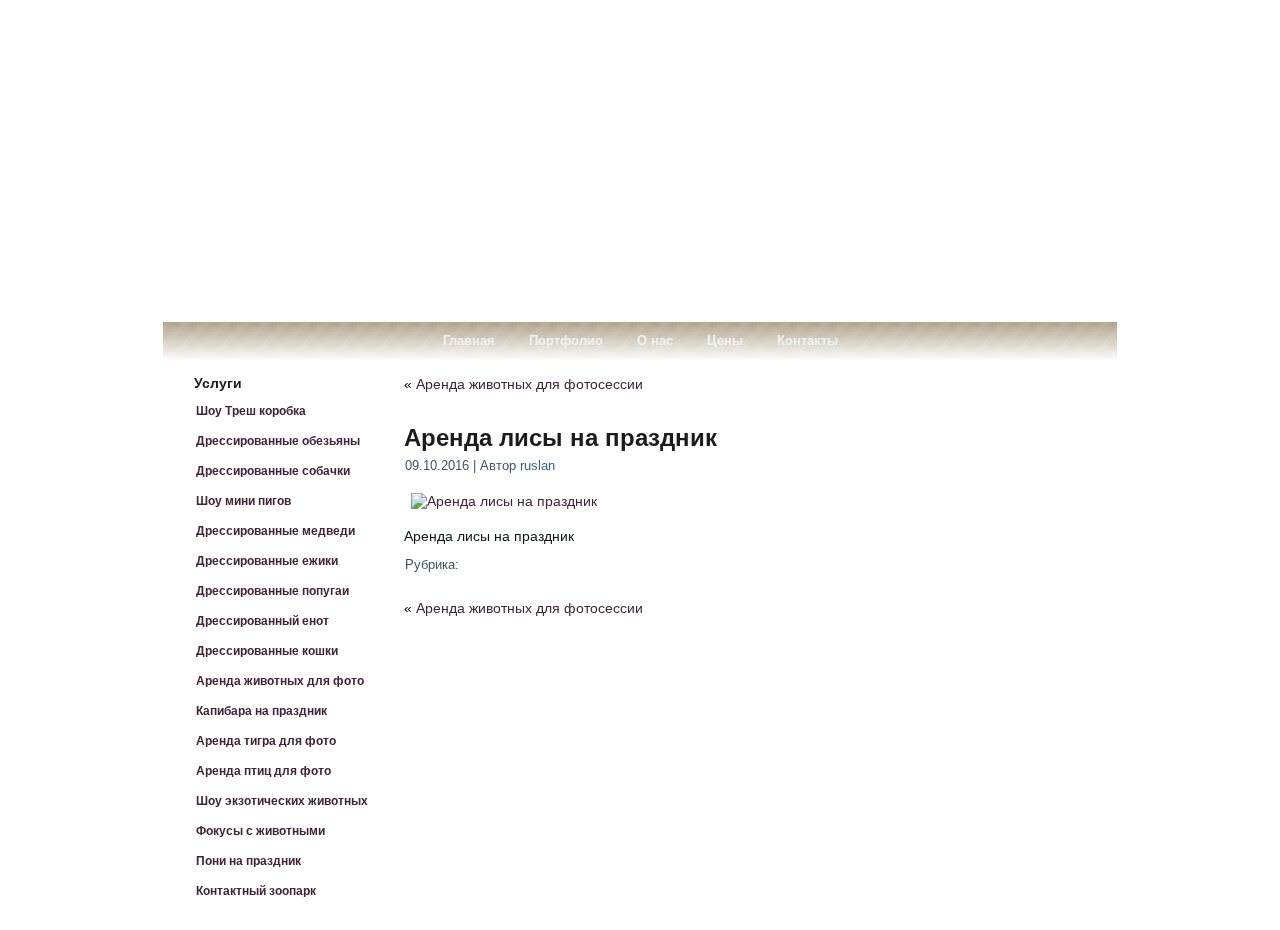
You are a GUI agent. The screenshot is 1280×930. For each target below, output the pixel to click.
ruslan (537, 465)
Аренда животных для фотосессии (529, 384)
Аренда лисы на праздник (560, 437)
